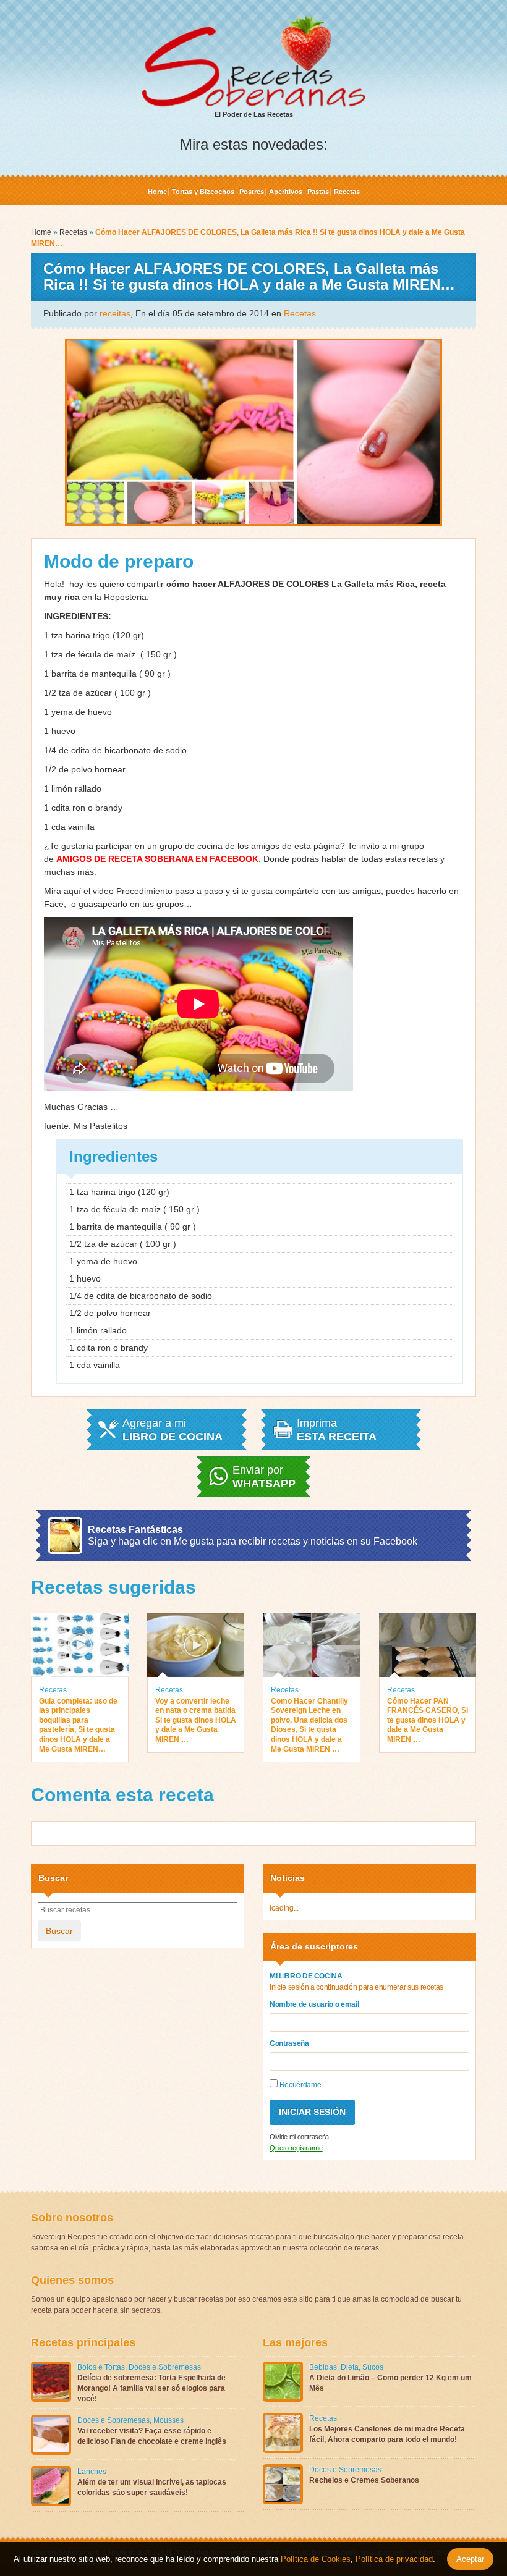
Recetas (347, 192)
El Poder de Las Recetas (254, 114)
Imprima (337, 1430)
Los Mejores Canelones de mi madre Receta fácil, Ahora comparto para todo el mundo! (387, 2434)
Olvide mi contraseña (299, 2137)
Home (157, 192)
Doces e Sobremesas (165, 2367)
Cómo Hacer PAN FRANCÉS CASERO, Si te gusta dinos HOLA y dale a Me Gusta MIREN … (428, 1720)
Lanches (92, 2472)
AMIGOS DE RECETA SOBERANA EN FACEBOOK (157, 859)
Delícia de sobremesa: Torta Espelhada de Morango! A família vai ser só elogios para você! (151, 2388)
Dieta (350, 2367)
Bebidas (323, 2367)
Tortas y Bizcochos (203, 192)
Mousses (168, 2420)
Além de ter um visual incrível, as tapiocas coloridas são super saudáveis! (152, 2487)
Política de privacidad (393, 2559)
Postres (252, 192)
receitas (115, 313)
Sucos (373, 2367)
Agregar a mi (173, 1430)
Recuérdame (299, 2085)
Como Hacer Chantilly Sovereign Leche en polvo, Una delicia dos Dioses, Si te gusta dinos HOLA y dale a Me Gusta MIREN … (309, 1725)
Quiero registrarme (296, 2148)
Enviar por (264, 1477)
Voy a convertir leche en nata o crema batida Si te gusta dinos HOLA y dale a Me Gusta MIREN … (196, 1720)
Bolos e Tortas (101, 2367)
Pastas (318, 192)
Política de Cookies (316, 2559)
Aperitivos (286, 192)
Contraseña (289, 2043)
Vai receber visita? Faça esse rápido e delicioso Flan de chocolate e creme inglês (152, 2436)
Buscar (59, 1931)
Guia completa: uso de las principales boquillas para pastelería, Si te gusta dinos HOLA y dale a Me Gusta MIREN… (78, 1725)
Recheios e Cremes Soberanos (364, 2480)
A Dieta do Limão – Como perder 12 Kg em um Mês (390, 2383)
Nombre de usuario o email (314, 2004)
